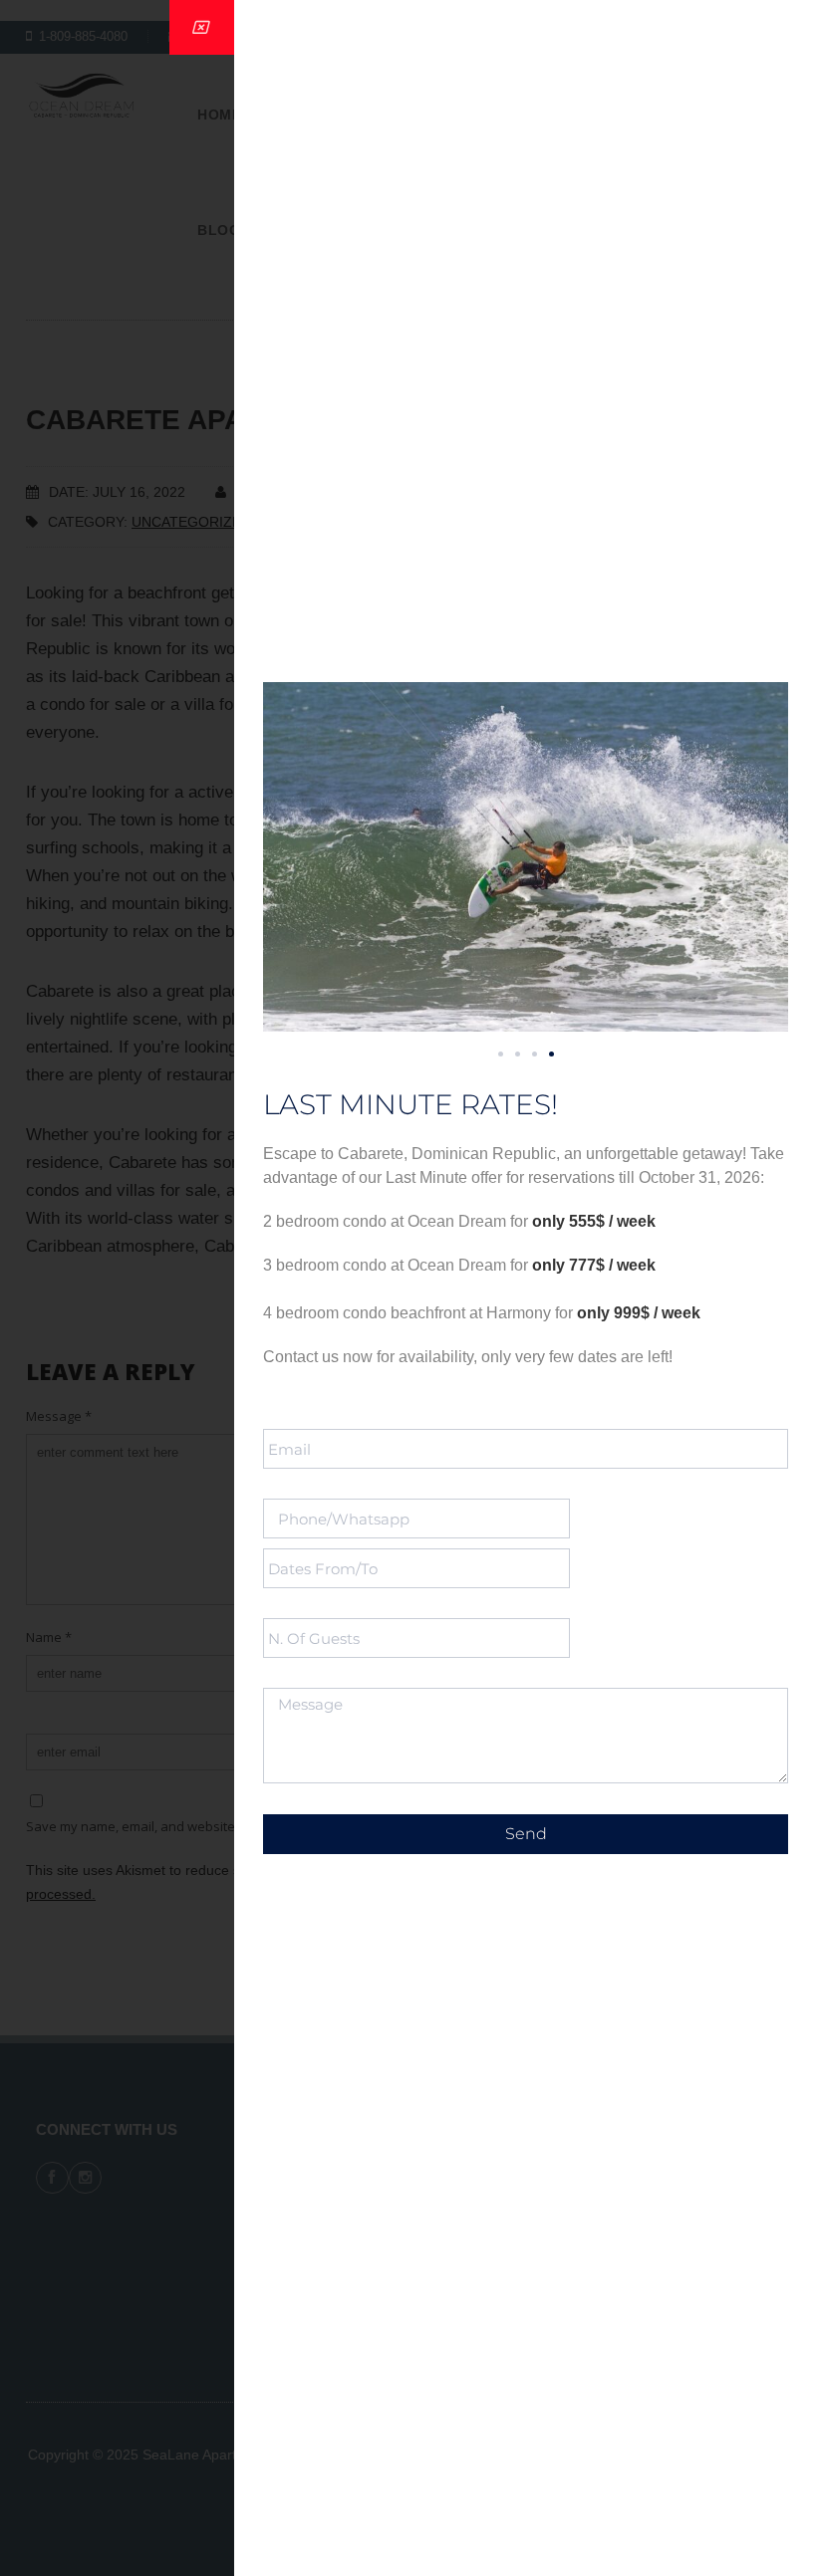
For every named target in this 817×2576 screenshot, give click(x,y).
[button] (501, 1054)
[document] (408, 1288)
